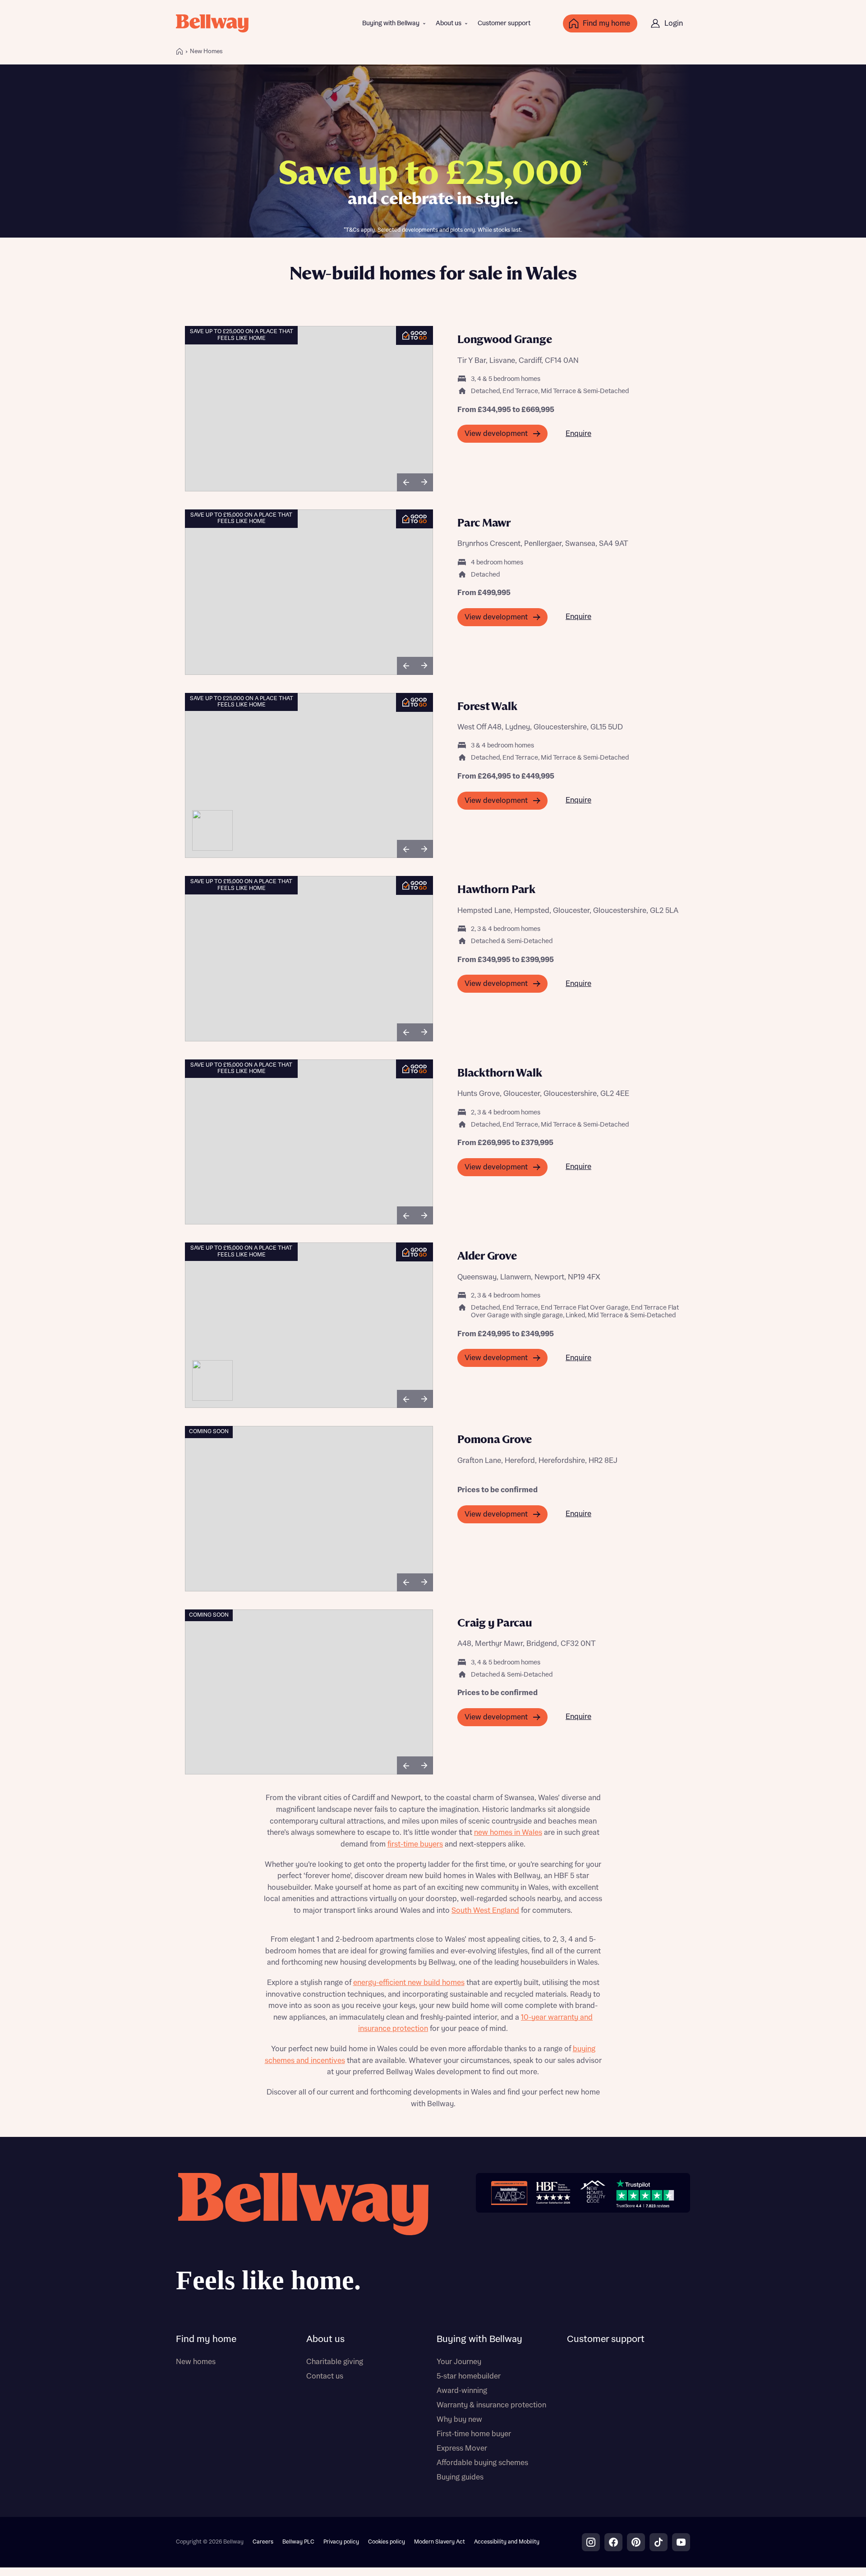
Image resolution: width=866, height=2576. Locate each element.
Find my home (206, 2339)
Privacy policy (341, 2542)
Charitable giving (335, 2362)
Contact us (325, 2376)
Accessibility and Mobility (507, 2542)
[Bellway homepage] (302, 2236)
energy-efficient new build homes (409, 1983)
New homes (196, 2362)
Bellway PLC (298, 2542)
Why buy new (459, 2420)
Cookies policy (387, 2542)
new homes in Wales (508, 1833)
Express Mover (462, 2448)
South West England (485, 1911)
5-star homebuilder (469, 2376)
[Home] (180, 51)
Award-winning (462, 2391)
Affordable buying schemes (482, 2463)
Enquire (578, 434)
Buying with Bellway (391, 23)
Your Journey (459, 2362)
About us (449, 23)
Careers (263, 2542)
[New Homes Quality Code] (593, 2193)
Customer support (504, 23)
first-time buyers (415, 1844)
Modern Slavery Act (440, 2542)
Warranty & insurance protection (491, 2405)
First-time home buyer (474, 2434)
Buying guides (460, 2477)
